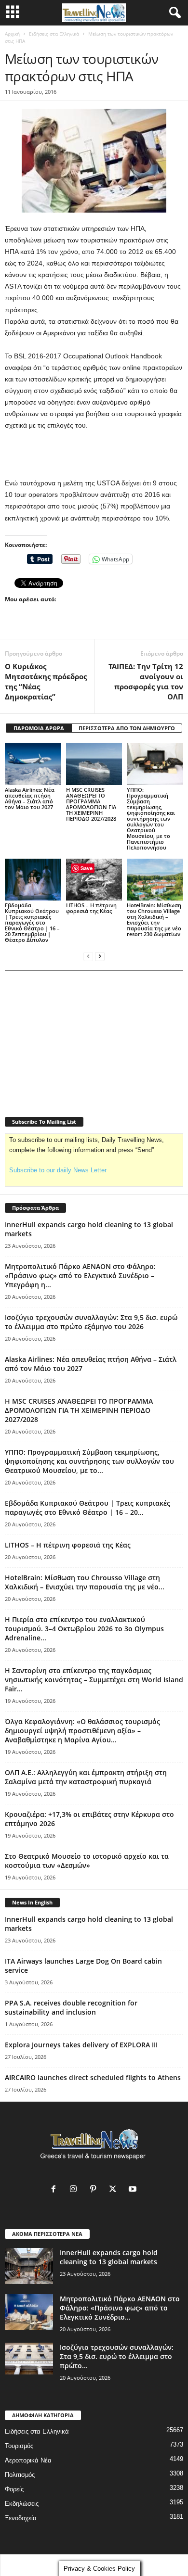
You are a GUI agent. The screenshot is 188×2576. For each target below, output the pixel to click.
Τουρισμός (19, 2446)
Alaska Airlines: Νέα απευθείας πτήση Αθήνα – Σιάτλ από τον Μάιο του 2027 (30, 798)
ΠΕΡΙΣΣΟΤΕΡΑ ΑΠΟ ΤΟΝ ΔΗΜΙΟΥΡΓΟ (127, 728)
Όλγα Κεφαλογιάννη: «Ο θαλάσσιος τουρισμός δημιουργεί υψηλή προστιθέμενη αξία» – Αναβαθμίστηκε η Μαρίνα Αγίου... (82, 1731)
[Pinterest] (95, 2190)
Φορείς (14, 2489)
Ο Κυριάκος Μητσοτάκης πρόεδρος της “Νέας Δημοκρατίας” (46, 681)
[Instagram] (75, 2190)
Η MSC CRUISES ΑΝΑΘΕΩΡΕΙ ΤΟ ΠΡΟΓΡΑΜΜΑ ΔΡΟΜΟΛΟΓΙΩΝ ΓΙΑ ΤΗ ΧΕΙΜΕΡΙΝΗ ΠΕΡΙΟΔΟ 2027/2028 (91, 804)
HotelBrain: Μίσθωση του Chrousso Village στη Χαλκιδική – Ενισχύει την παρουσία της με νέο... (85, 1582)
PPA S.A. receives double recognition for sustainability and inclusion (71, 2007)
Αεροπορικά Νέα (28, 2460)
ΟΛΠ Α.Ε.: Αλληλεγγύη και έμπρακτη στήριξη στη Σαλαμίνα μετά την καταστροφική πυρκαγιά (86, 1777)
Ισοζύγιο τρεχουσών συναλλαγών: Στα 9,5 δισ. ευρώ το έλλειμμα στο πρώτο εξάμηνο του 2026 (91, 1322)
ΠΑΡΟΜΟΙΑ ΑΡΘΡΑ (39, 728)
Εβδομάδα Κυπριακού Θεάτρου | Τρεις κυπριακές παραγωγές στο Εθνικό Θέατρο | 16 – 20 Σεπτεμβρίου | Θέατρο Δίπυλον (32, 922)
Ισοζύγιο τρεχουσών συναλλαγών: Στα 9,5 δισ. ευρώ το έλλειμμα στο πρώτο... (117, 2356)
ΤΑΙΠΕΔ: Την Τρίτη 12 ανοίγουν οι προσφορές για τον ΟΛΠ (146, 681)
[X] (115, 2190)
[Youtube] (134, 2190)
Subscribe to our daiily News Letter (58, 1170)
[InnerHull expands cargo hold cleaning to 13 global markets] (29, 2266)
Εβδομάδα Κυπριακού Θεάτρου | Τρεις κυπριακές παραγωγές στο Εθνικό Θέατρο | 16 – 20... (87, 1508)
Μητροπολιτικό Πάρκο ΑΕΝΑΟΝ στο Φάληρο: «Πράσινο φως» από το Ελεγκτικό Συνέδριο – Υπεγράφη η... (80, 1275)
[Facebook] (56, 2190)
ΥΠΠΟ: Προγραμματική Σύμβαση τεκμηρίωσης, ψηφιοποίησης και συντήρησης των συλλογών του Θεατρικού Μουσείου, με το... (89, 1461)
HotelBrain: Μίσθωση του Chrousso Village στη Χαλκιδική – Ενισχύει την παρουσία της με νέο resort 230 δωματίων (154, 920)
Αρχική (12, 34)
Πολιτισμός (20, 2475)
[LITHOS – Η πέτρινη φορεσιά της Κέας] (94, 880)
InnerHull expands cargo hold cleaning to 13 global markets (109, 2257)
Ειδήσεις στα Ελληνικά (54, 34)
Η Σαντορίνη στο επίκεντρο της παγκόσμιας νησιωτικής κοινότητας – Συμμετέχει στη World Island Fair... (94, 1680)
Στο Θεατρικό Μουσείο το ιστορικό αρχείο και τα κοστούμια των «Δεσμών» (87, 1861)
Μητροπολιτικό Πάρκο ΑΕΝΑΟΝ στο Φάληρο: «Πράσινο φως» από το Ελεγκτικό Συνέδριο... (120, 2308)
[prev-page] (88, 956)
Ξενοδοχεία (21, 2518)
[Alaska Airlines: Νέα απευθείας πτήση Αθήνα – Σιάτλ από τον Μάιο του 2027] (33, 764)
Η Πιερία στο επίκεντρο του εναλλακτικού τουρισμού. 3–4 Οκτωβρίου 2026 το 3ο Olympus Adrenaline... (84, 1629)
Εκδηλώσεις (22, 2504)
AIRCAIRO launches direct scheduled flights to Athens (93, 2077)
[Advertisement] (94, 455)
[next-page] (100, 956)
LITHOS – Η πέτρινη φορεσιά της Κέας (91, 908)
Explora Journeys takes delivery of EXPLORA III (81, 2045)
